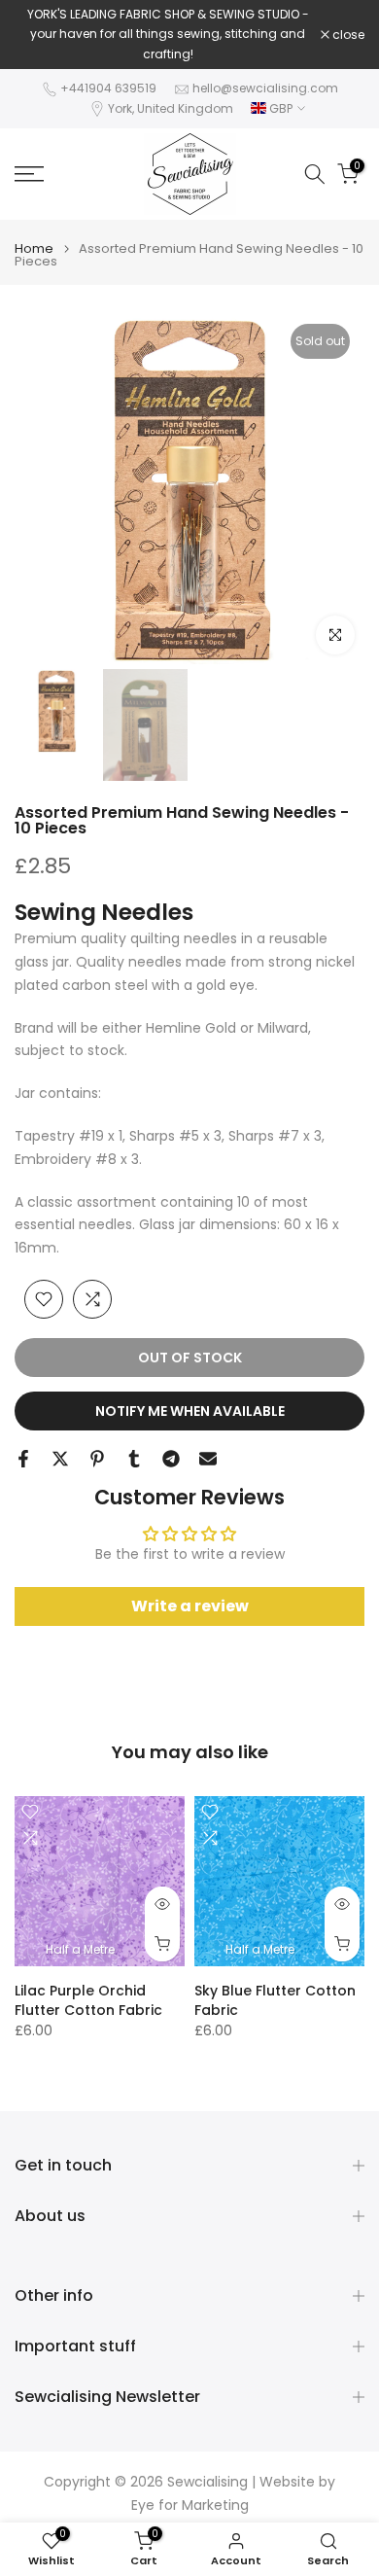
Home (34, 248)
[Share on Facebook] (23, 1459)
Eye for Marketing (190, 2505)
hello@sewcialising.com (265, 88)
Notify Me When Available (190, 1411)
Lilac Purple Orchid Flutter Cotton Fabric (88, 2000)
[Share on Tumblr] (134, 1459)
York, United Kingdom (171, 108)
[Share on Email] (208, 1459)
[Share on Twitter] (60, 1459)
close (347, 35)
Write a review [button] (190, 1606)
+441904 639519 (108, 88)
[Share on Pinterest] (97, 1459)
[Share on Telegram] (171, 1459)
